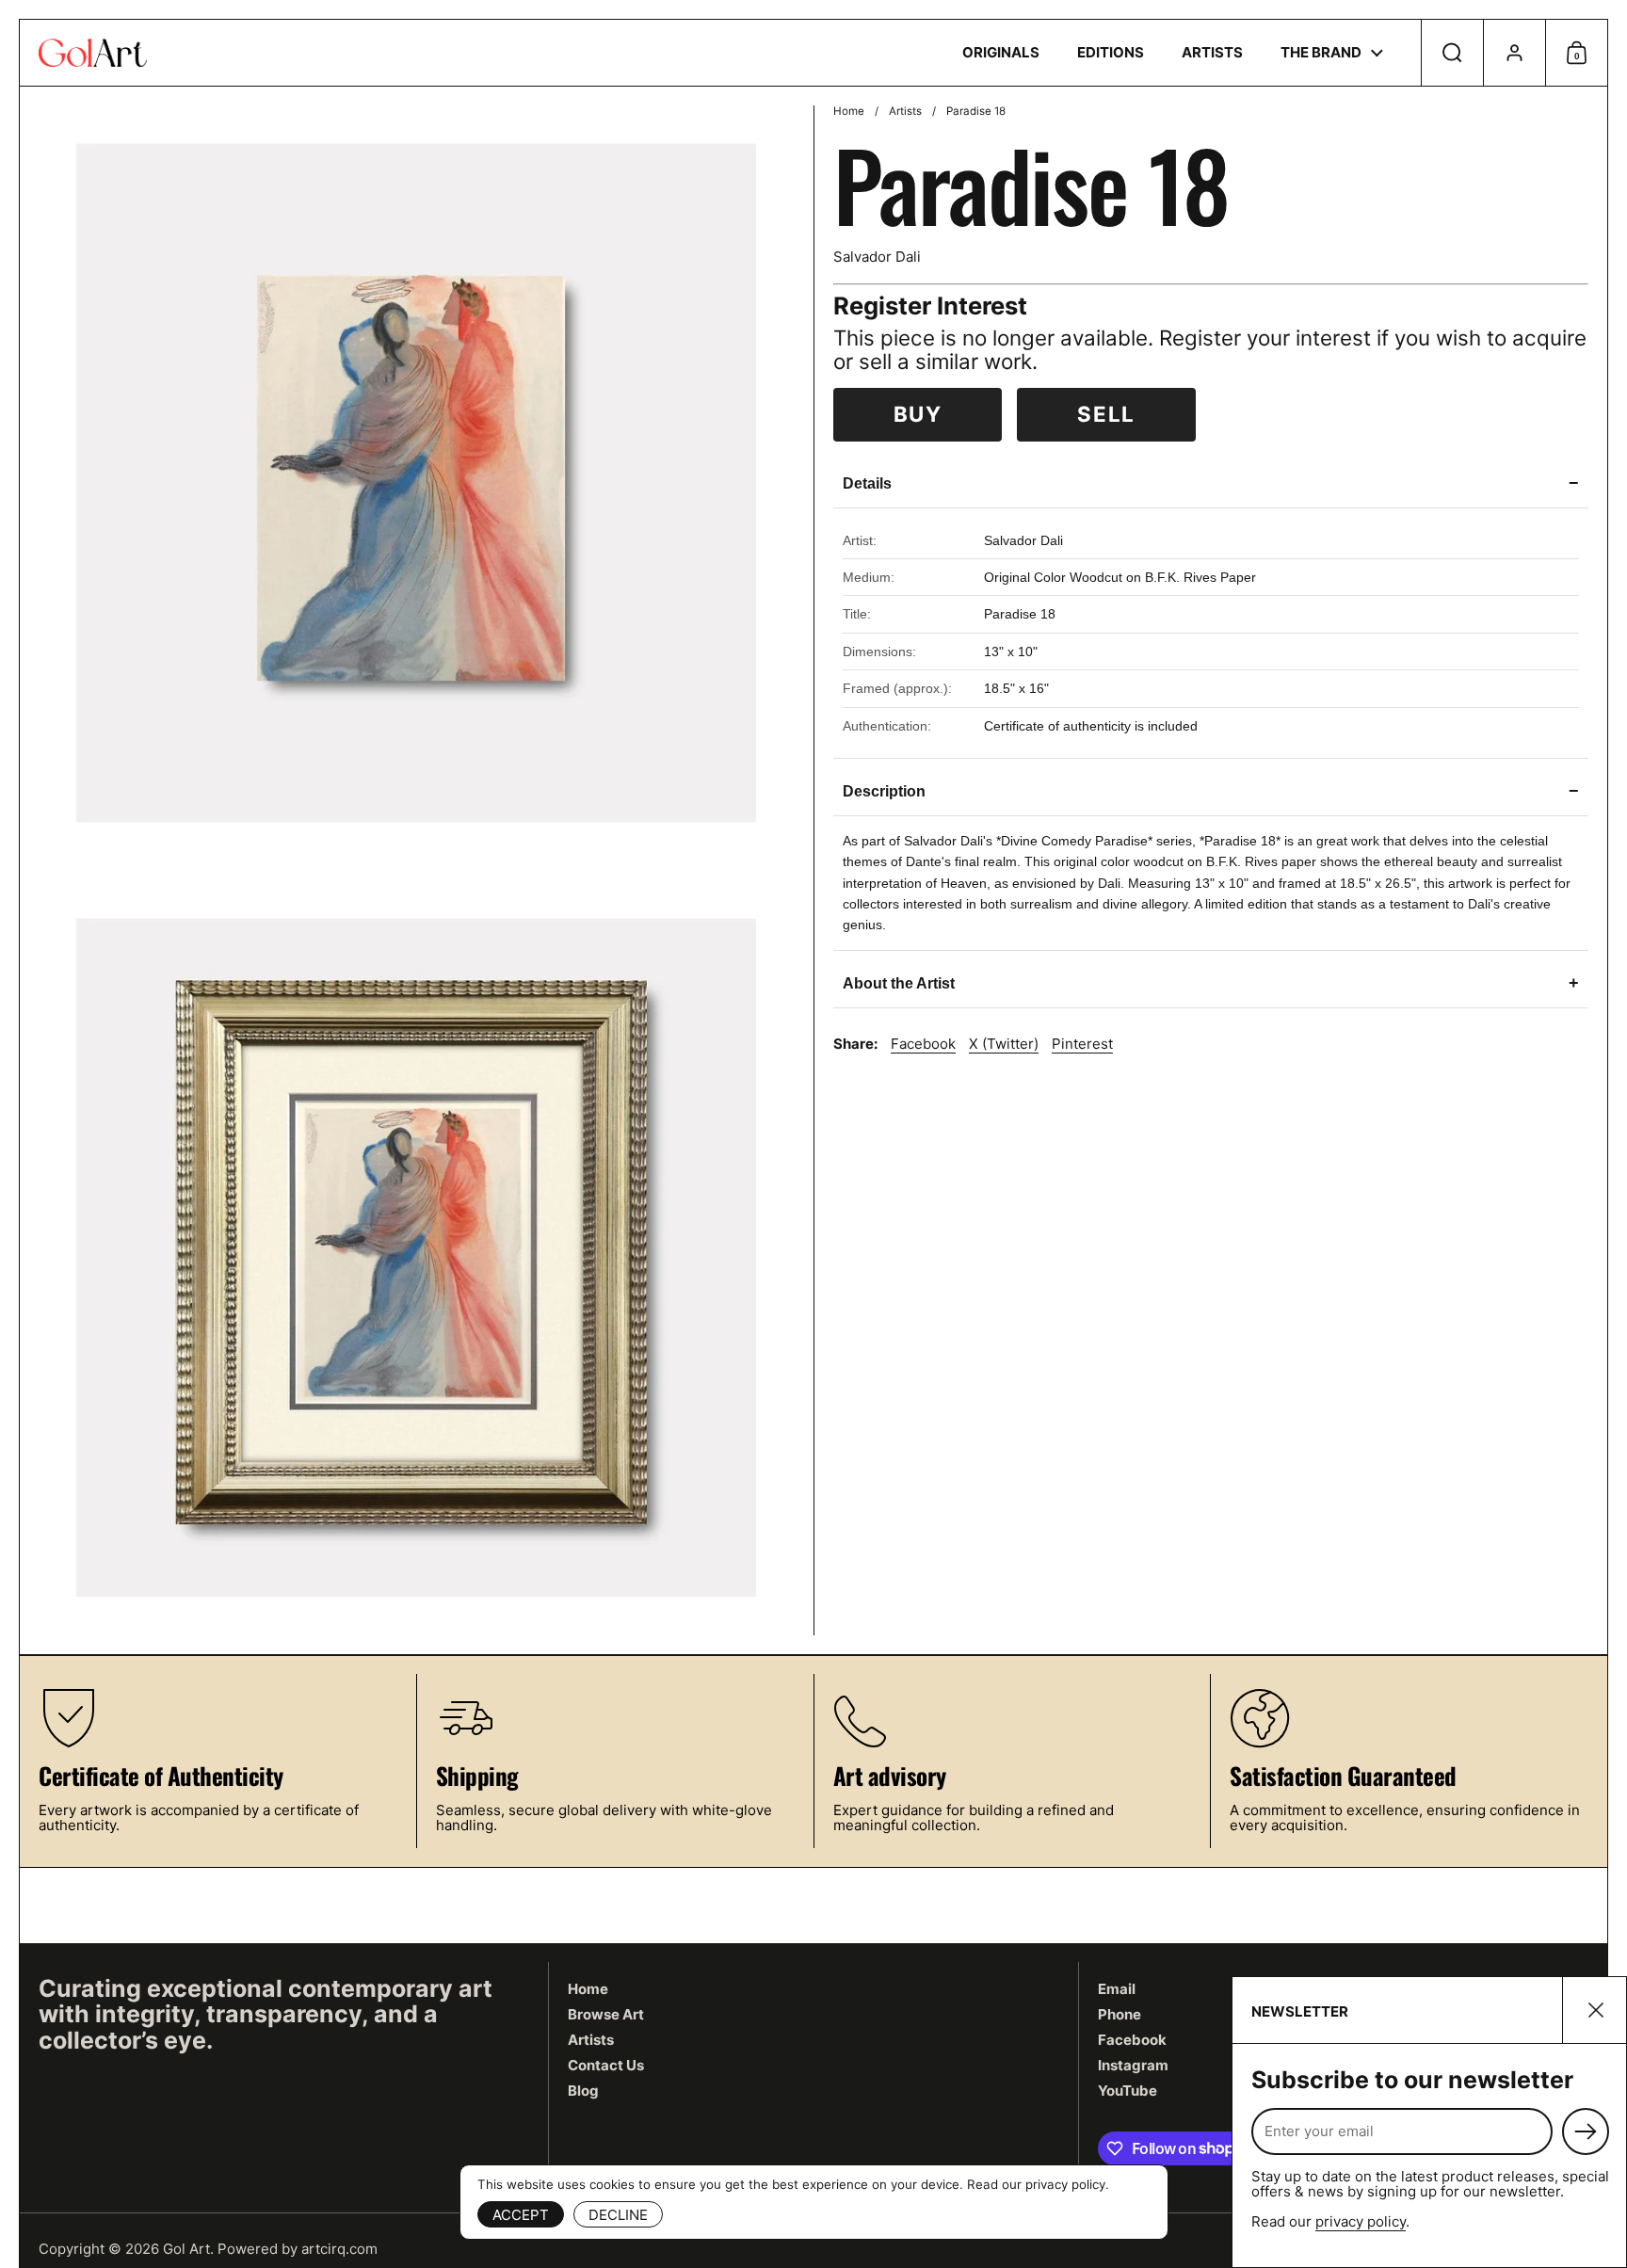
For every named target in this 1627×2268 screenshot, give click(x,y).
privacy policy (1361, 2221)
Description (1211, 791)
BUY (918, 414)
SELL (1106, 414)
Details (1211, 483)
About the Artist (1211, 983)
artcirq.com (339, 2249)
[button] (1452, 53)
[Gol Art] (93, 53)
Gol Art (186, 2249)
